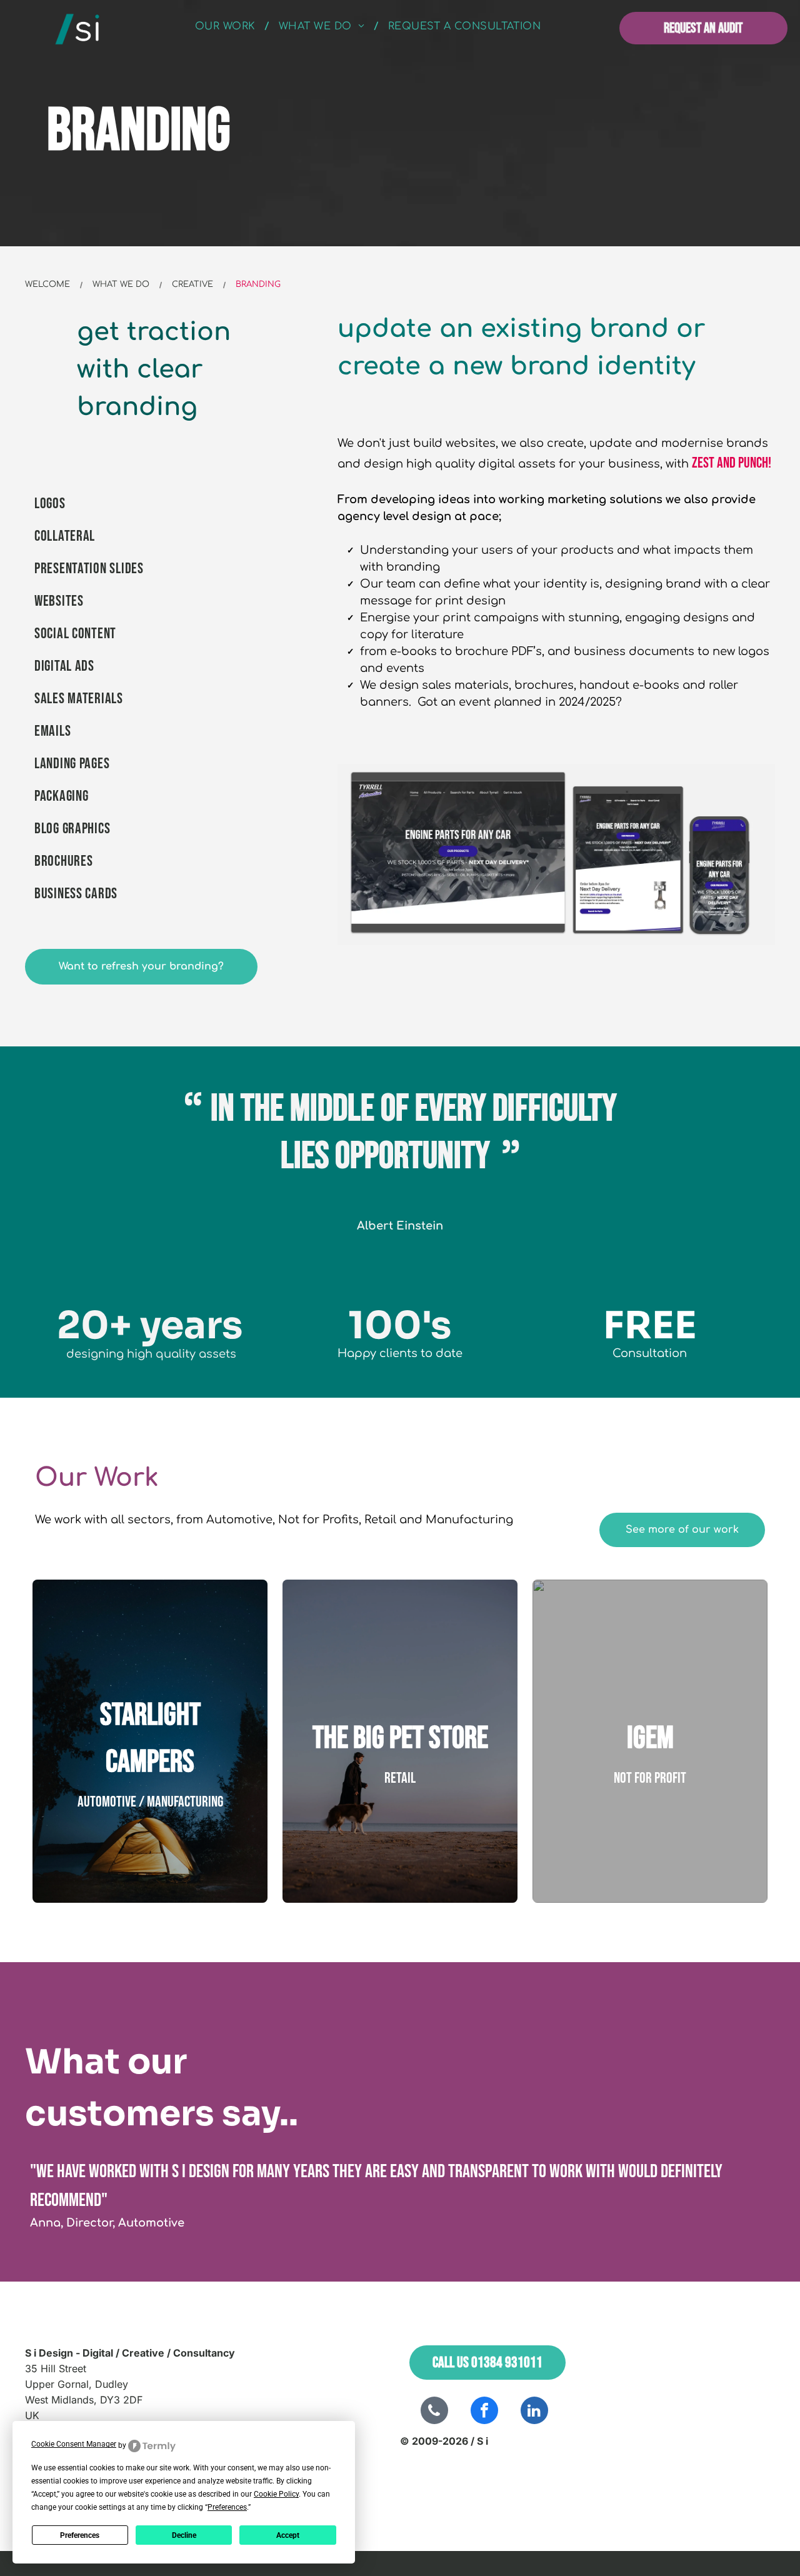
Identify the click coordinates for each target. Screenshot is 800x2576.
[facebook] (484, 2412)
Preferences (80, 2535)
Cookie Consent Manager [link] (74, 2444)
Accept (288, 2535)
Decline (184, 2535)
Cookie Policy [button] (276, 2494)
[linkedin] (534, 2412)
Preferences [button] (227, 2507)
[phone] (434, 2412)
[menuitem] (227, 26)
